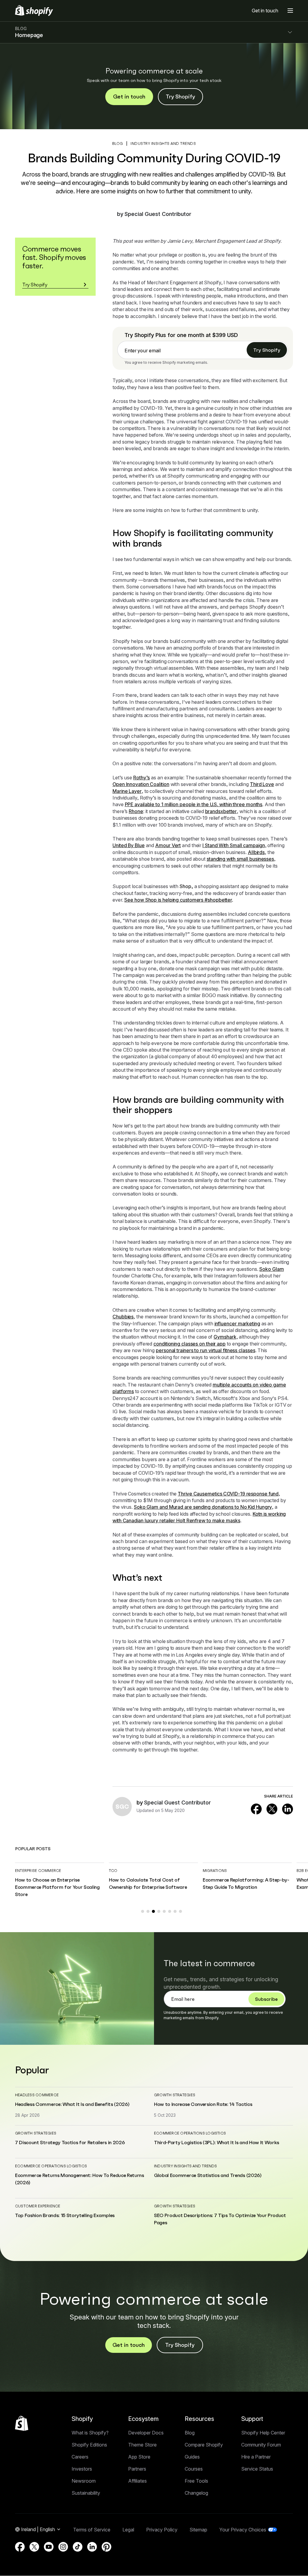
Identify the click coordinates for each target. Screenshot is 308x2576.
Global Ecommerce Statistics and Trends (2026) (208, 2175)
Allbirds (256, 852)
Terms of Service (92, 2530)
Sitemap (198, 2530)
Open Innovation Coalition (141, 784)
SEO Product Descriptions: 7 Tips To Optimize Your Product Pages (220, 2219)
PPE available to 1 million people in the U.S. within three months (194, 804)
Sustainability (86, 2493)
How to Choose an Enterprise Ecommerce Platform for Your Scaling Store (57, 1887)
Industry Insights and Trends (163, 143)
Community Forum (261, 2445)
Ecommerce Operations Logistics (190, 2133)
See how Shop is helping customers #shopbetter (178, 900)
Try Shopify (180, 97)
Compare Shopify (204, 2445)
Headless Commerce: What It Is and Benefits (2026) (72, 2104)
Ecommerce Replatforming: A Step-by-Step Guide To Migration (246, 1883)
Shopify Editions (89, 2445)
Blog (190, 2433)
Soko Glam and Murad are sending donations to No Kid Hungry (203, 1507)
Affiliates (137, 2481)
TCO (113, 1871)
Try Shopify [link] (267, 350)
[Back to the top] (22, 2423)
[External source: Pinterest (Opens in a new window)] (106, 2547)
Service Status (257, 2469)
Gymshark (225, 1337)
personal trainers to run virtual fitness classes (205, 1350)
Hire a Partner (256, 2457)
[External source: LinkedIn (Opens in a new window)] (288, 1809)
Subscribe (266, 1999)
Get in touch (265, 11)
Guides (192, 2457)
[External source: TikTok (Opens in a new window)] (78, 2547)
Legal (128, 2530)
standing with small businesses (240, 859)
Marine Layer (127, 791)
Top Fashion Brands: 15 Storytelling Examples (65, 2215)
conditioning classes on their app (189, 1344)
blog (118, 143)
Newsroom (84, 2481)
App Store (139, 2457)
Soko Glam (271, 1269)
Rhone (136, 811)
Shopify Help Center (263, 2433)
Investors (82, 2469)
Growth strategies (175, 2095)
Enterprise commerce (38, 1871)
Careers (80, 2457)
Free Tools (196, 2481)
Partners (137, 2469)
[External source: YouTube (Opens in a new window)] (49, 2547)
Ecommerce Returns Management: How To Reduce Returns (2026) (80, 2179)
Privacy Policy (162, 2530)
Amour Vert (168, 845)
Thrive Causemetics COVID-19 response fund (228, 1494)
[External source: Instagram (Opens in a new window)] (63, 2547)
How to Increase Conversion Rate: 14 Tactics (203, 2104)
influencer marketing (237, 1324)
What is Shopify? (90, 2433)
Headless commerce (37, 2095)
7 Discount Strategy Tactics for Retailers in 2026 (70, 2142)
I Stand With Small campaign (234, 845)
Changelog (196, 2493)
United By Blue (129, 845)
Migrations (215, 1871)
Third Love (262, 784)
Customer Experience (38, 2206)
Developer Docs (146, 2433)
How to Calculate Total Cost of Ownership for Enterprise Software (148, 1883)
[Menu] (290, 11)
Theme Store (142, 2445)
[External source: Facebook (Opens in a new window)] (256, 1809)
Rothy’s (142, 778)
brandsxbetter (221, 811)
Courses (194, 2469)
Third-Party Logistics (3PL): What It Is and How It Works (217, 2142)
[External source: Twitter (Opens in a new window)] (272, 1809)
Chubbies (123, 1317)
